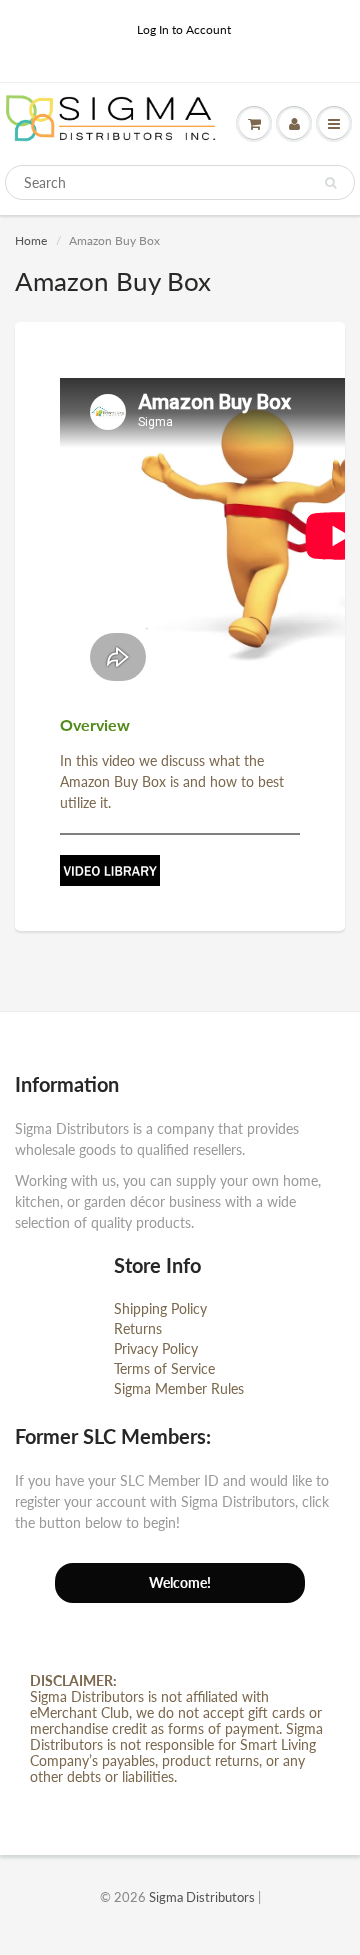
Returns (138, 1328)
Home (31, 240)
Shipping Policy (160, 1308)
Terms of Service (164, 1368)
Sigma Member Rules (179, 1388)
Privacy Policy (156, 1348)
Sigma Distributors (202, 1897)
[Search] (330, 183)
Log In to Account (184, 29)
